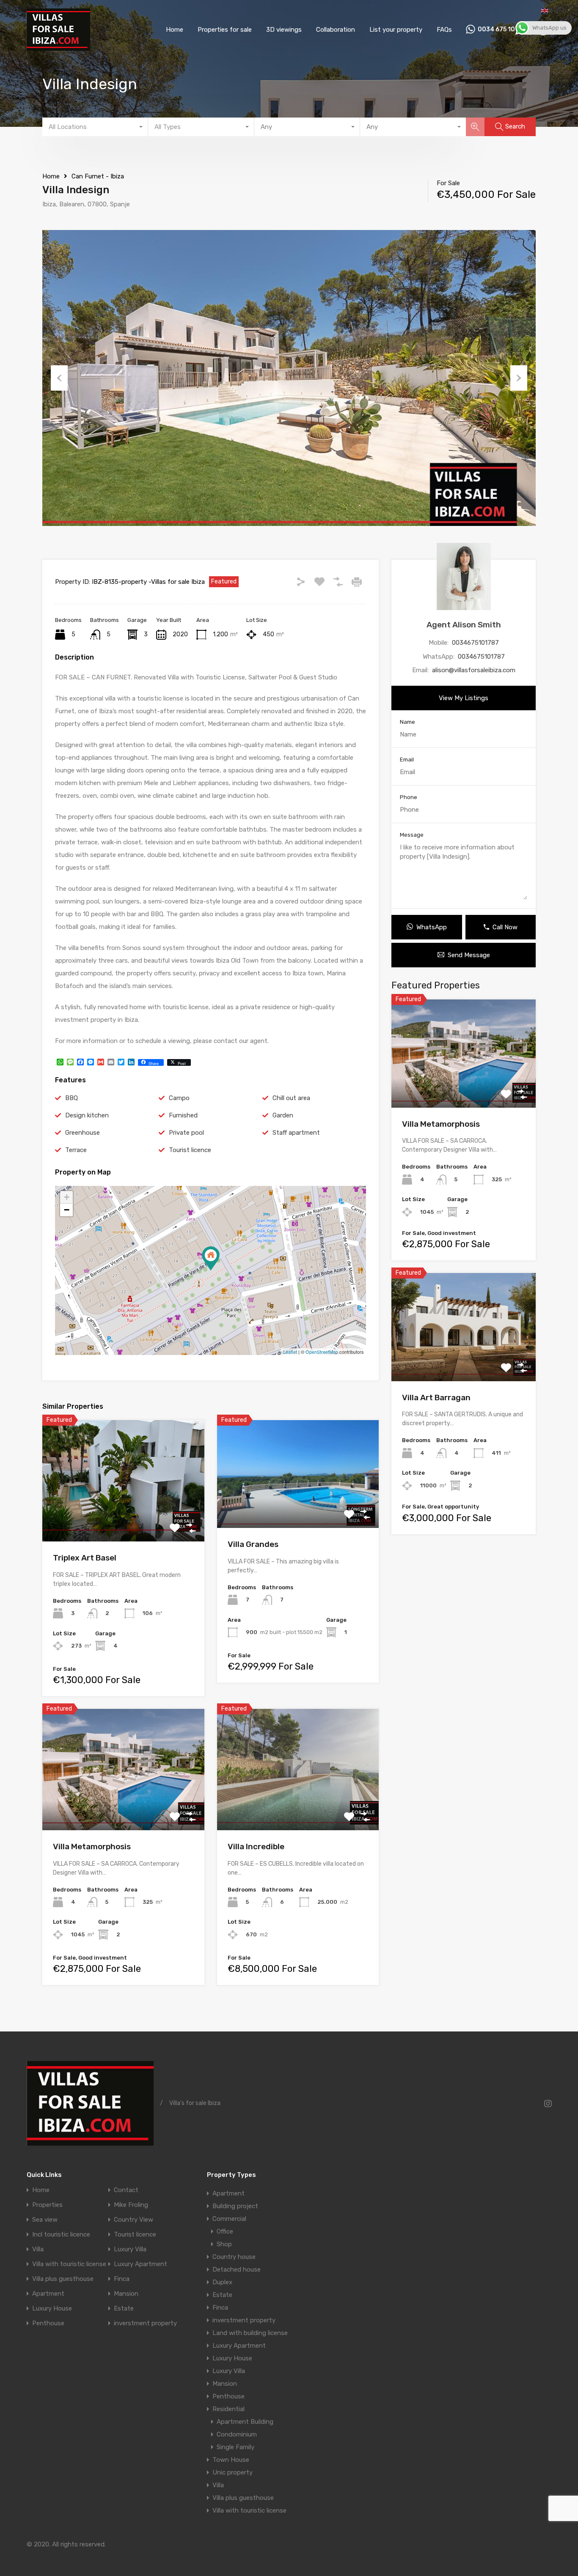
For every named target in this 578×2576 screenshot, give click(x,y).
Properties (47, 2205)
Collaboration (336, 30)
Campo (179, 1098)
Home (175, 30)
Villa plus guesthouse (63, 2279)
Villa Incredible (256, 1846)
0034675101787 (475, 643)
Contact (126, 2190)
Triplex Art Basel (85, 1558)
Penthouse (48, 2323)
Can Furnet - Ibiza (98, 176)
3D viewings (284, 30)
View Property (123, 1517)
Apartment (48, 2294)
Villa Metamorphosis (92, 1846)
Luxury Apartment (140, 2264)
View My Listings (464, 698)
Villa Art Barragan (436, 1398)
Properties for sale (225, 30)
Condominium (237, 2434)
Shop (224, 2244)
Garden (283, 1115)
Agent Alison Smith (464, 625)
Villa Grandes (253, 1544)
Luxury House (52, 2309)
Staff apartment (296, 1133)
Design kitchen (87, 1115)
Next (519, 378)
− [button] (67, 1210)
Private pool (186, 1133)
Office (225, 2231)
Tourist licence (190, 1150)
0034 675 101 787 (504, 30)
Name (407, 722)
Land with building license (250, 2333)
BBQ (72, 1098)
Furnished (183, 1115)
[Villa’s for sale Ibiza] (58, 47)
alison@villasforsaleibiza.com (474, 670)
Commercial (229, 2219)
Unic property (233, 2472)
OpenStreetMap (322, 1352)
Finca (122, 2279)
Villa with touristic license (69, 2264)
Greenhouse (83, 1133)
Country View (133, 2220)
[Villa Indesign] (211, 1258)
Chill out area (291, 1098)
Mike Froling (131, 2205)
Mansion (126, 2294)
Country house (234, 2257)
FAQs (444, 30)
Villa (38, 2249)
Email (407, 760)
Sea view (45, 2220)
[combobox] (95, 127)
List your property (396, 30)
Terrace (76, 1150)
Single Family (235, 2447)
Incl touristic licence (61, 2235)
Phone (409, 797)
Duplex (222, 2282)
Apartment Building (245, 2422)
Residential (228, 2409)
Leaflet (290, 1352)
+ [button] (67, 1197)
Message (412, 835)
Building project (235, 2206)
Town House (231, 2460)
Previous (59, 378)
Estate (124, 2309)
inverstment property (145, 2323)
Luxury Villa (130, 2249)
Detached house (237, 2269)
